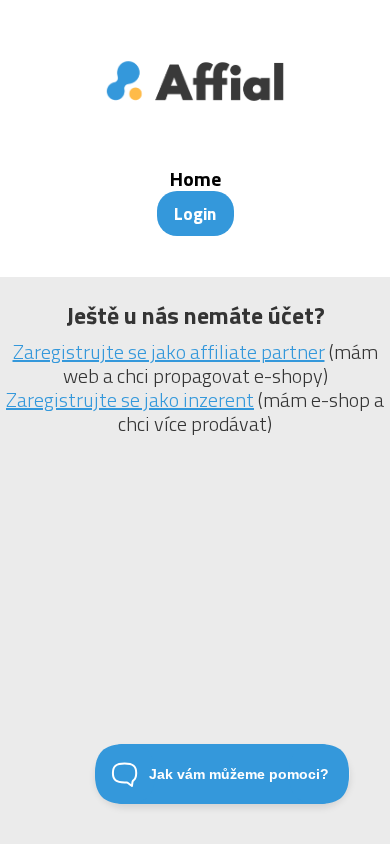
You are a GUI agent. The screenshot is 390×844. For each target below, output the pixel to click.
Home (195, 178)
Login (195, 213)
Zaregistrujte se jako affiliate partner (169, 351)
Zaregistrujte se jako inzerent (130, 399)
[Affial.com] (195, 114)
